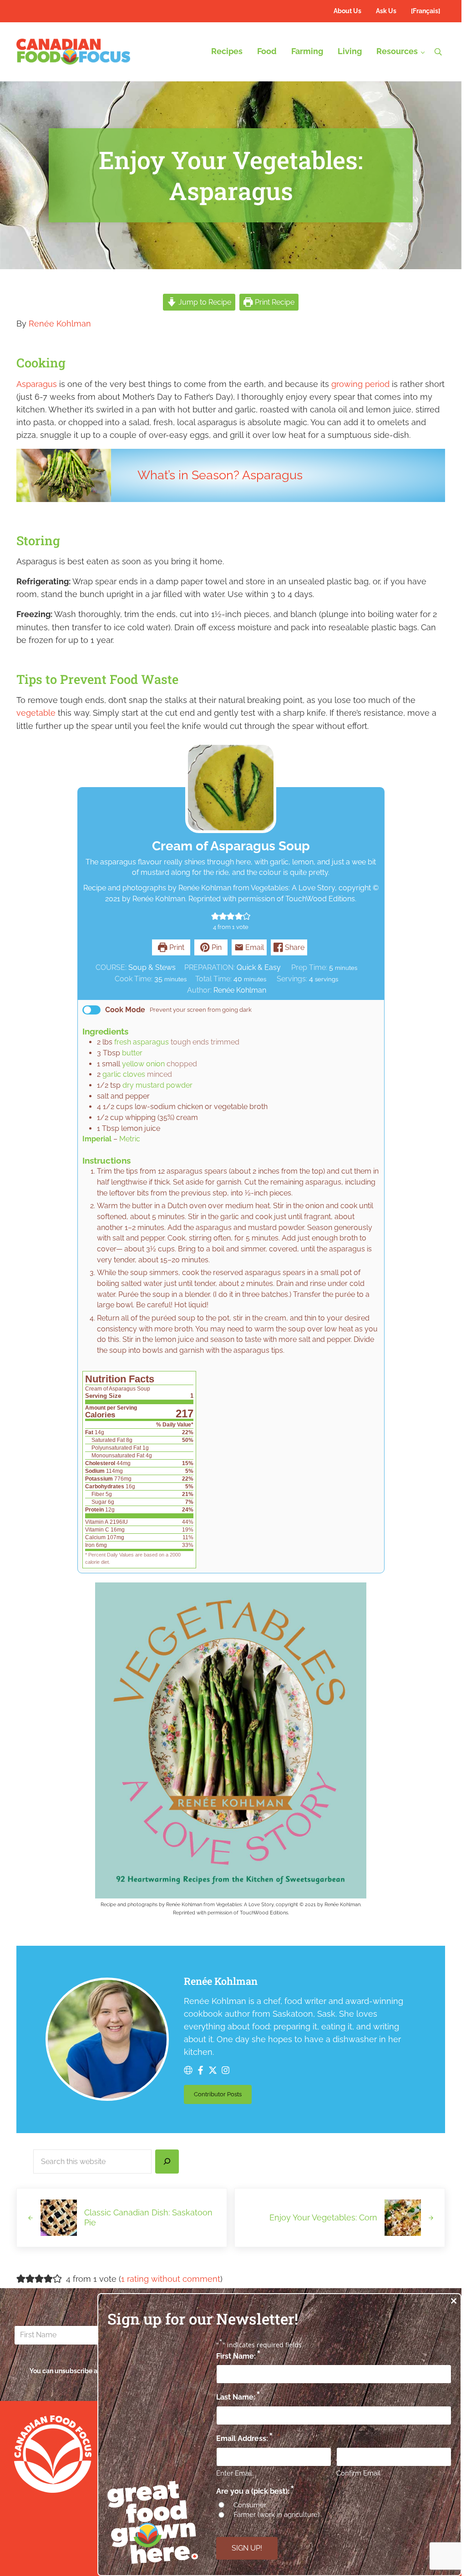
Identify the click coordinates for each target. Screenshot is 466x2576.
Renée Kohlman (60, 324)
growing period (360, 384)
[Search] (167, 2162)
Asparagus (37, 384)
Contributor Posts (223, 2096)
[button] (215, 916)
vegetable (36, 713)
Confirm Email (358, 2473)
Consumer (250, 2505)
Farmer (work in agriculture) (276, 2515)
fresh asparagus (142, 1042)
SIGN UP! (247, 2548)
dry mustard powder (157, 1085)
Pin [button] (216, 947)
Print (176, 947)
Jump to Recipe (204, 302)
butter (132, 1053)
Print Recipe (274, 302)
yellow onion (143, 1064)
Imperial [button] (97, 1139)
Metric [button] (130, 1139)
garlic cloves (124, 1074)
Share (294, 947)
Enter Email (234, 2473)
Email (254, 947)
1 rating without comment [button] (171, 2279)
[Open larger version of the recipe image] (231, 788)
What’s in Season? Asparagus (220, 475)
